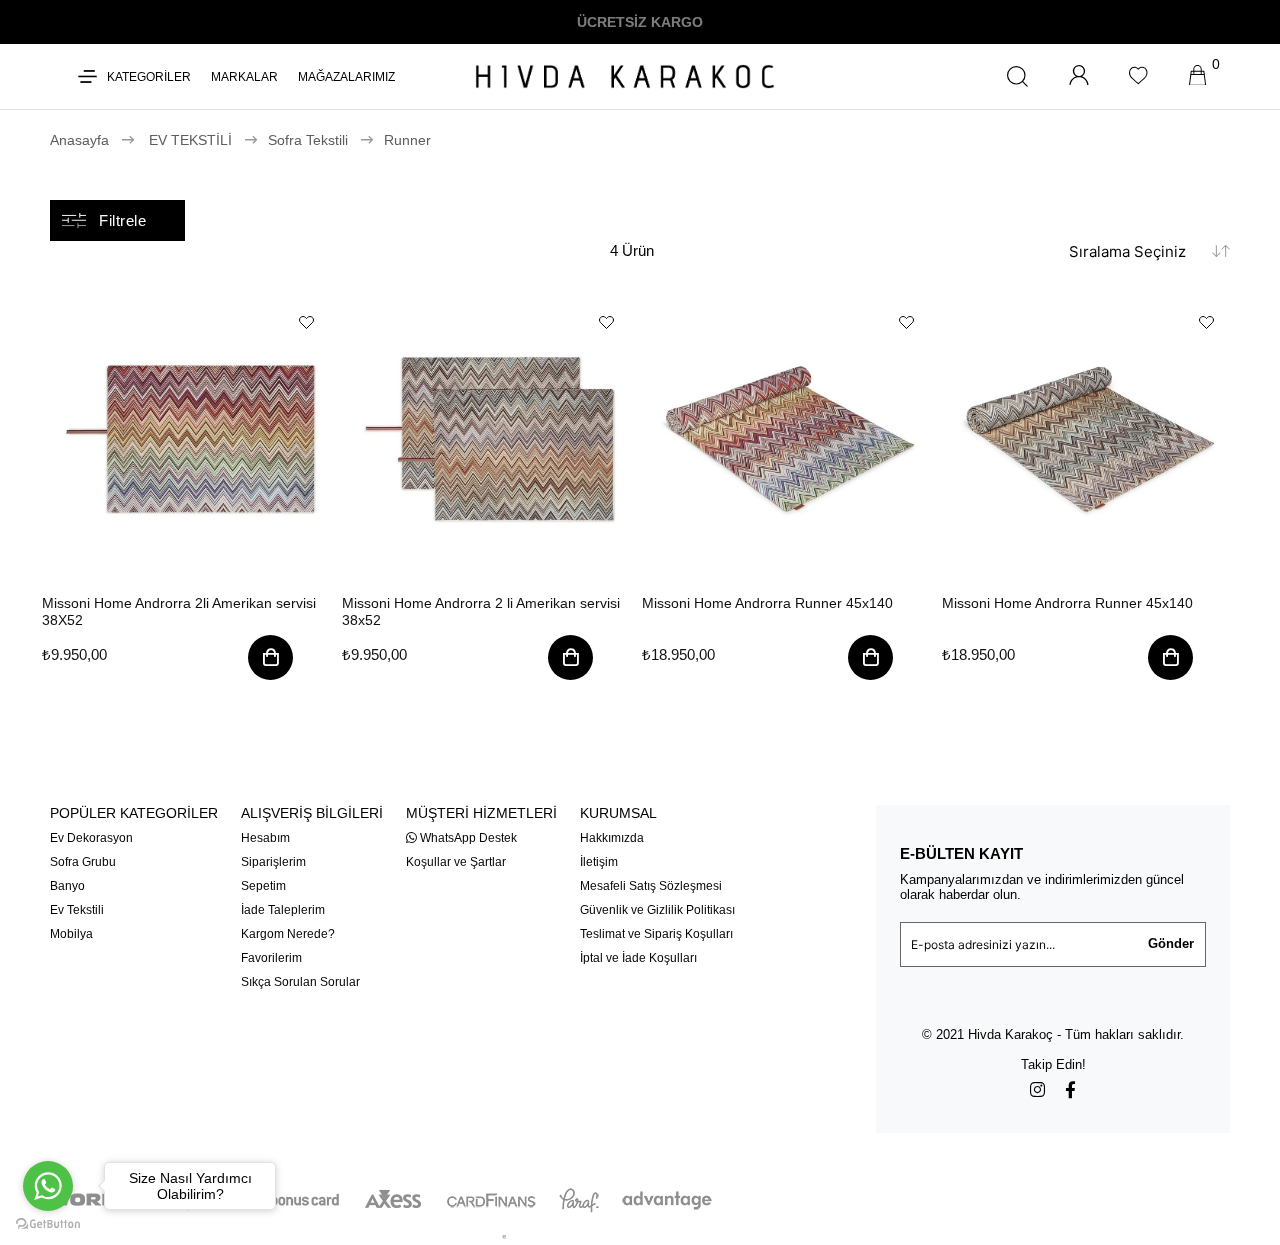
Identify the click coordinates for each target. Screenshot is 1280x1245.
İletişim (599, 862)
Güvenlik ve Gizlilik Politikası (657, 910)
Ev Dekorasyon (91, 838)
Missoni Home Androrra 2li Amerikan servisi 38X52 (179, 611)
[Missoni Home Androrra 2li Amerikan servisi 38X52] (190, 439)
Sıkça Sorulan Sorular (300, 982)
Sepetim (263, 886)
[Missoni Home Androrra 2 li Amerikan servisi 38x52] (490, 439)
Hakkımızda (612, 838)
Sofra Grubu (83, 862)
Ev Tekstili (77, 910)
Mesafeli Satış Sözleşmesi (651, 886)
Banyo (67, 886)
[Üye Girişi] (1079, 77)
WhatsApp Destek (467, 838)
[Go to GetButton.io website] (48, 1224)
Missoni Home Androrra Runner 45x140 (767, 603)
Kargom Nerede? (288, 934)
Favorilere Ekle (306, 322)
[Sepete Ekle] (270, 661)
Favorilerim (271, 958)
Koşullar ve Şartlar (456, 862)
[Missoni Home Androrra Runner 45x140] (790, 439)
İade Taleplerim (283, 910)
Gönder (1171, 943)
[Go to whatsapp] (48, 1186)
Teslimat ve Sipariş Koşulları (656, 934)
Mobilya (71, 934)
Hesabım (265, 838)
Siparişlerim (273, 862)
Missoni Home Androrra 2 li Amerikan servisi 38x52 (481, 611)
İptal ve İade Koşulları (638, 958)
